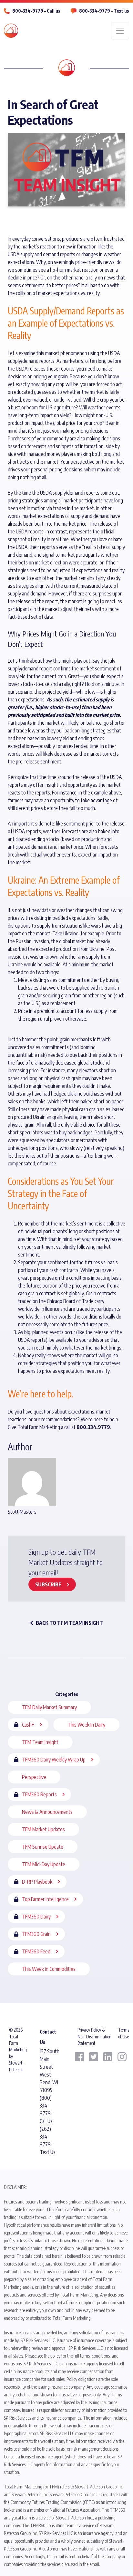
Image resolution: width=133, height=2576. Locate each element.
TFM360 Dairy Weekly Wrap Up (54, 1760)
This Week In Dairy (86, 1725)
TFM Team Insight (40, 1742)
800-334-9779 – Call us (36, 11)
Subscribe (48, 1584)
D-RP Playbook (37, 1882)
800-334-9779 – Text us (104, 11)
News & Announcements (47, 1812)
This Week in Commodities (49, 1969)
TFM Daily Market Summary (49, 1707)
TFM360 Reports (39, 1794)
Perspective (34, 1777)
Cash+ (28, 1725)
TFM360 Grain (36, 1934)
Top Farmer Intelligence (45, 1899)
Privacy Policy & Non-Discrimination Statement (94, 2036)
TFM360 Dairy (36, 1917)
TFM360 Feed (36, 1951)
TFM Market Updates (43, 1829)
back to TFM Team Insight (69, 1623)
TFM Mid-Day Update (44, 1864)
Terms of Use (124, 2033)
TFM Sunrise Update (43, 1847)
